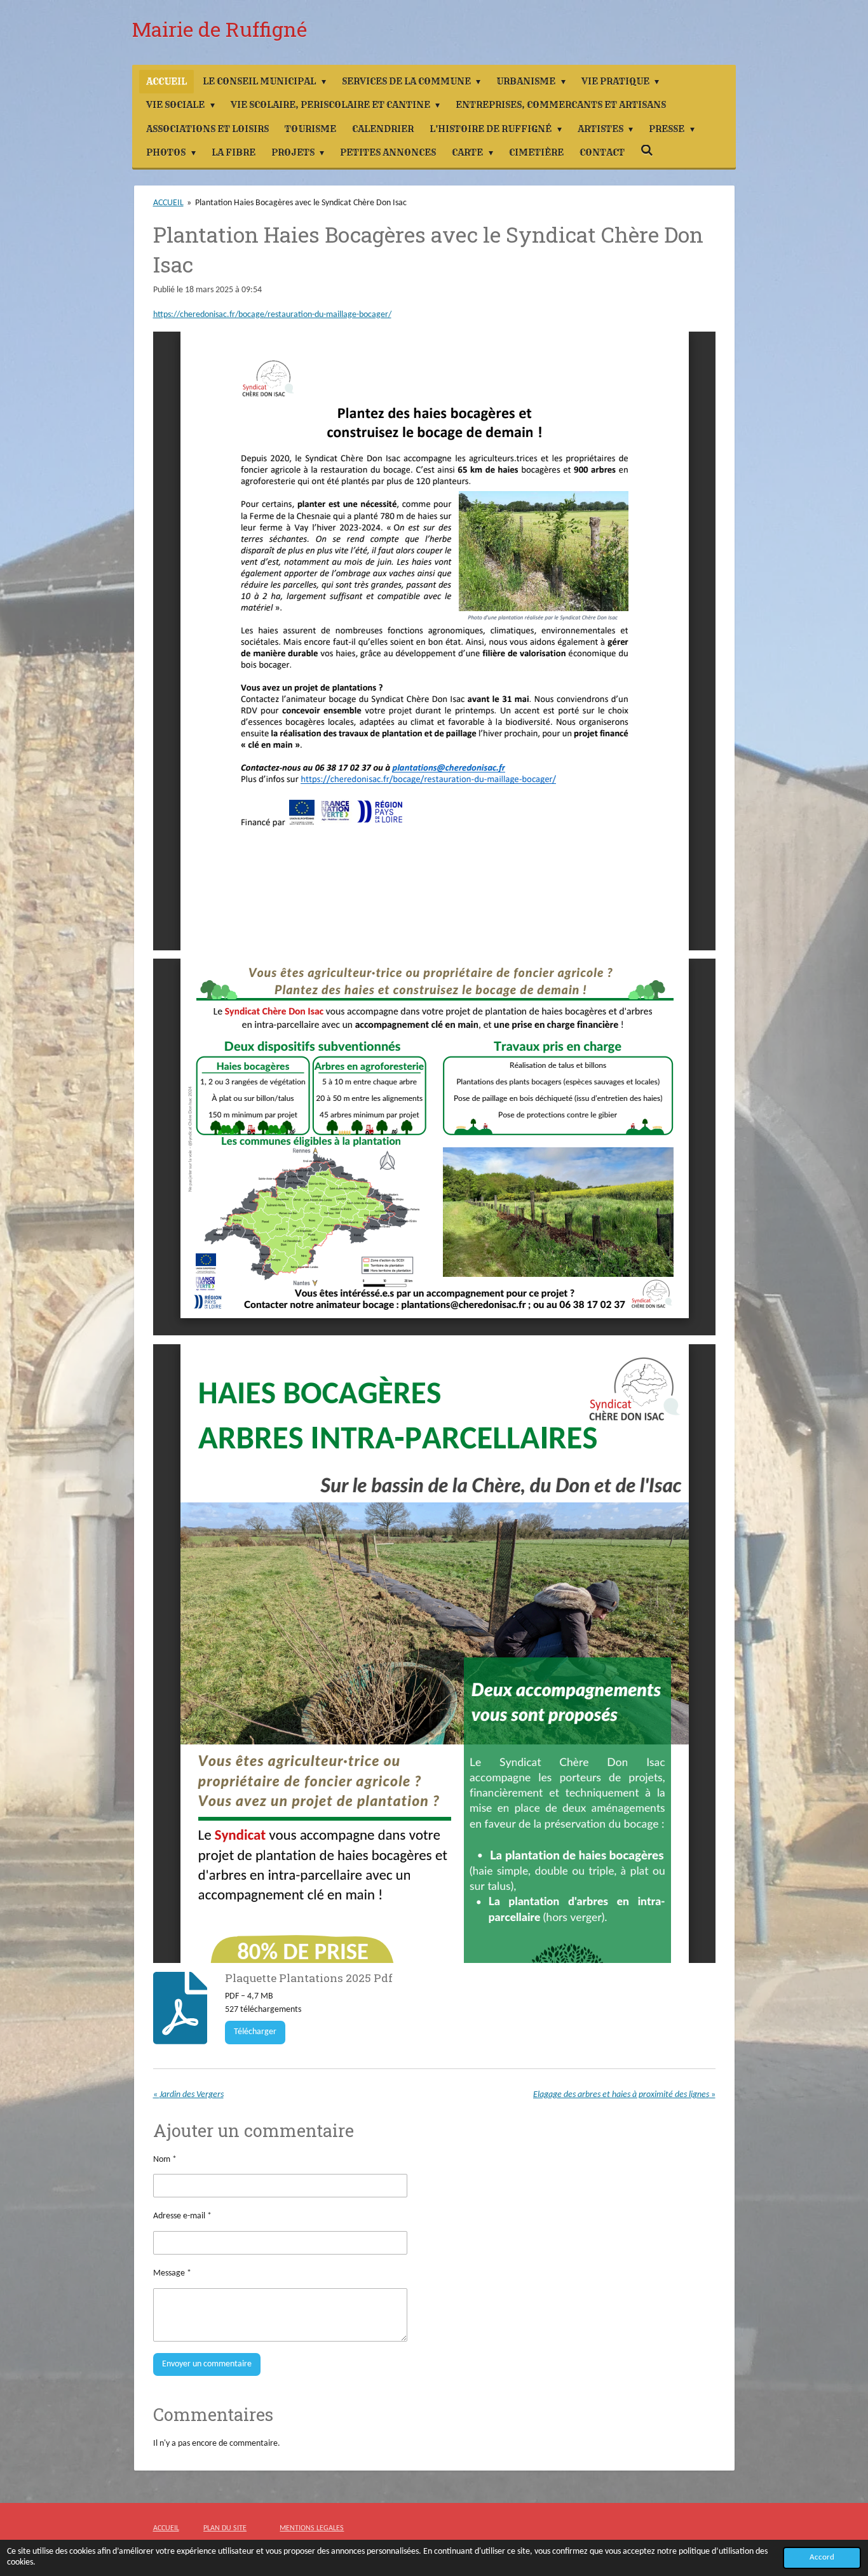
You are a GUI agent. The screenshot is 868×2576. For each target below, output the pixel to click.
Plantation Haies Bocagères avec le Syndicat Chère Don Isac (301, 203)
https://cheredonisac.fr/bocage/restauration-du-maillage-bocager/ (272, 315)
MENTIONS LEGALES (312, 2528)
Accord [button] (822, 2558)
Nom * (165, 2160)
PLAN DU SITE (225, 2528)
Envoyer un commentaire (207, 2364)
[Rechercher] (647, 151)
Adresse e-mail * (182, 2216)
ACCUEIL (168, 203)
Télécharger (255, 2032)
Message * (172, 2273)
